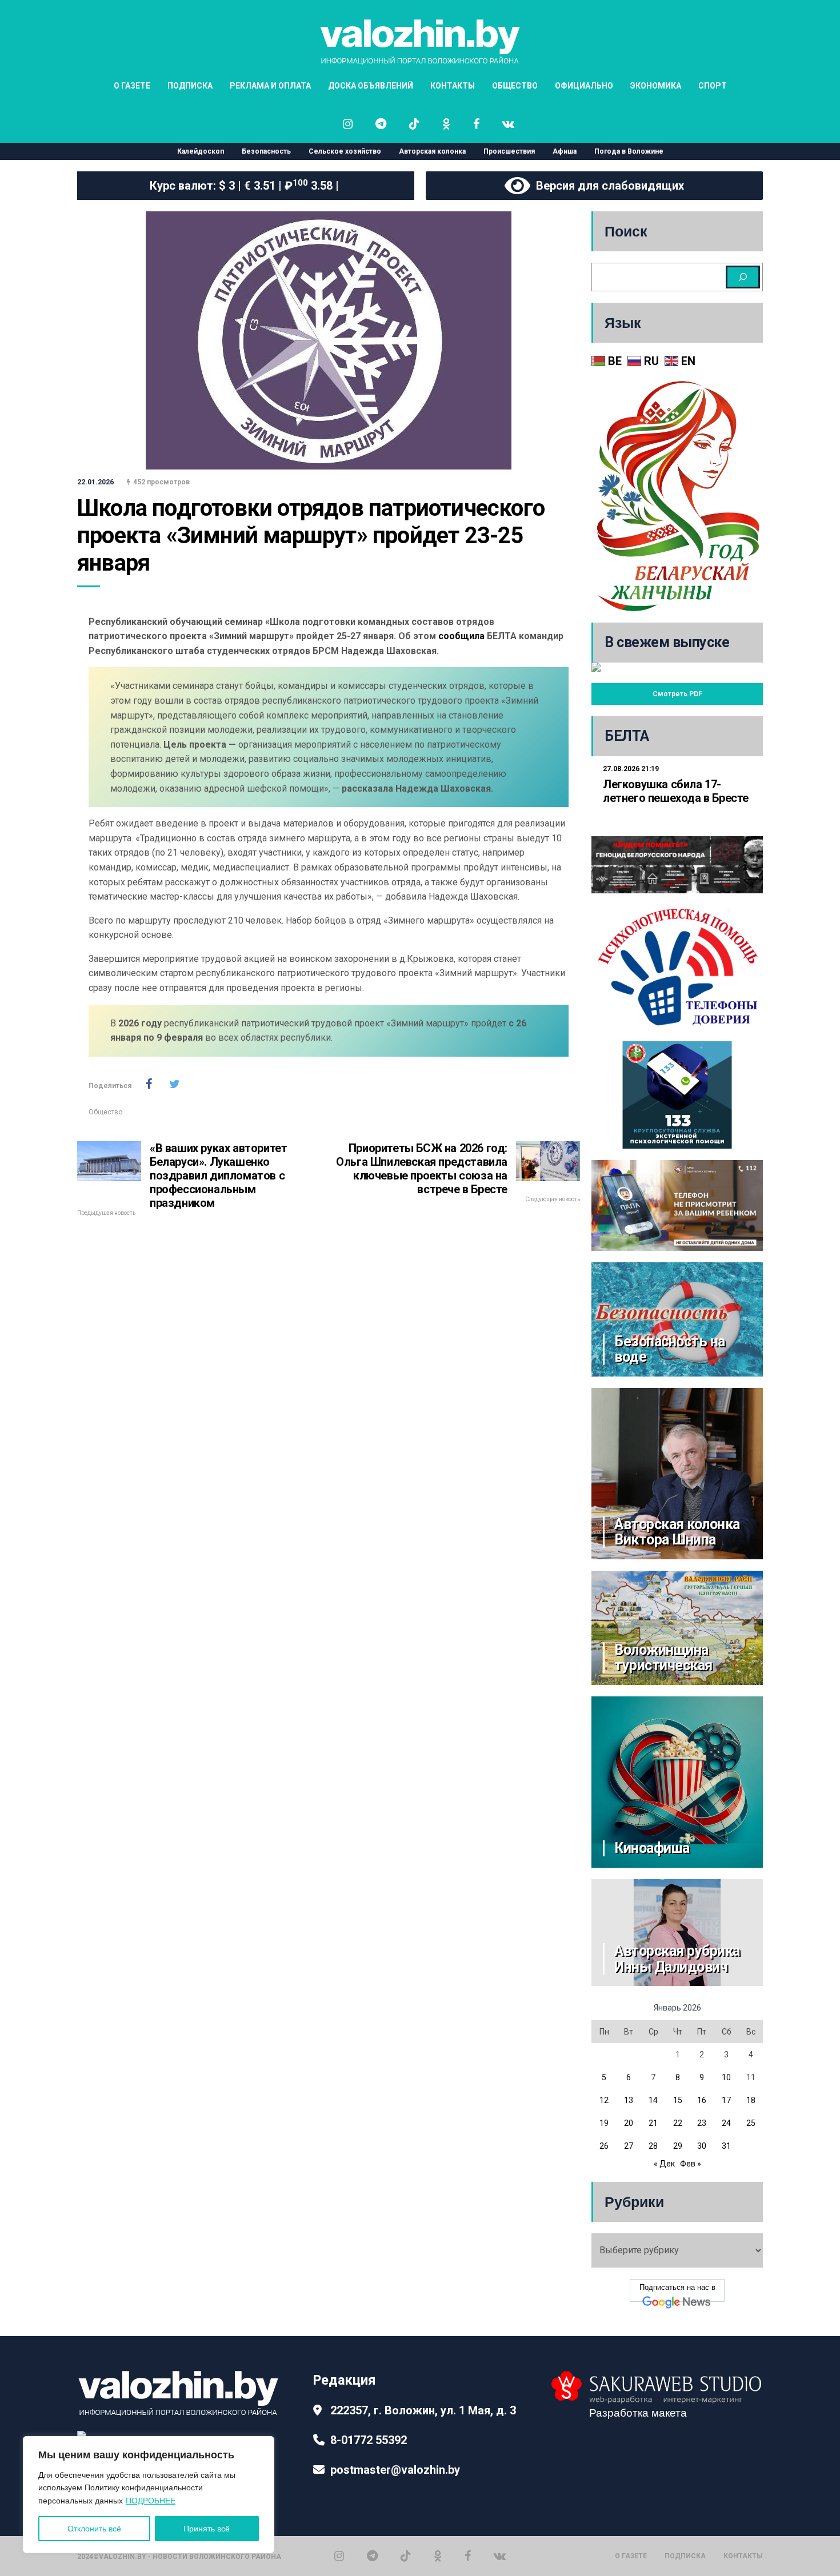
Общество (105, 1112)
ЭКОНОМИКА (656, 86)
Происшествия (509, 151)
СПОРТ (713, 86)
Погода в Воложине (629, 151)
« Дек (664, 2164)
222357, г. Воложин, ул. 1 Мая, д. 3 (423, 2410)
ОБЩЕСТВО (515, 86)
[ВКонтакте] (500, 2556)
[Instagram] (339, 2556)
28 (653, 2146)
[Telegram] (372, 2556)
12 (604, 2100)
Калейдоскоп (201, 151)
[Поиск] (743, 277)
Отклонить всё (94, 2529)
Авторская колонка (432, 151)
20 (629, 2123)
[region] (149, 2495)
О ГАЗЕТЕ (132, 86)
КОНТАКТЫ (453, 86)
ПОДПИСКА (190, 86)
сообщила (461, 636)
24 (726, 2123)
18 (751, 2100)
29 (678, 2146)
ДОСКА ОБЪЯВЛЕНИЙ (371, 86)
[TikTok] (406, 2556)
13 (629, 2100)
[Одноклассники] (438, 2556)
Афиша (565, 151)
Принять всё (207, 2529)
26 (604, 2146)
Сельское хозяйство (345, 151)
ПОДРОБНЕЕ (151, 2501)
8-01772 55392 (369, 2440)
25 (751, 2123)
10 (726, 2077)
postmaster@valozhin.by (395, 2470)
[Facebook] (468, 2556)
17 (726, 2100)
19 (604, 2123)
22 (678, 2123)
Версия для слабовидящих (607, 186)
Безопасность (266, 151)
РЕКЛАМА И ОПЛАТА (270, 86)
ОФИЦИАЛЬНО (584, 86)
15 (678, 2100)
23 (702, 2123)
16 (702, 2100)
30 (702, 2146)
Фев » (691, 2164)
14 (653, 2100)
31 (726, 2146)
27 (629, 2146)
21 (653, 2123)
